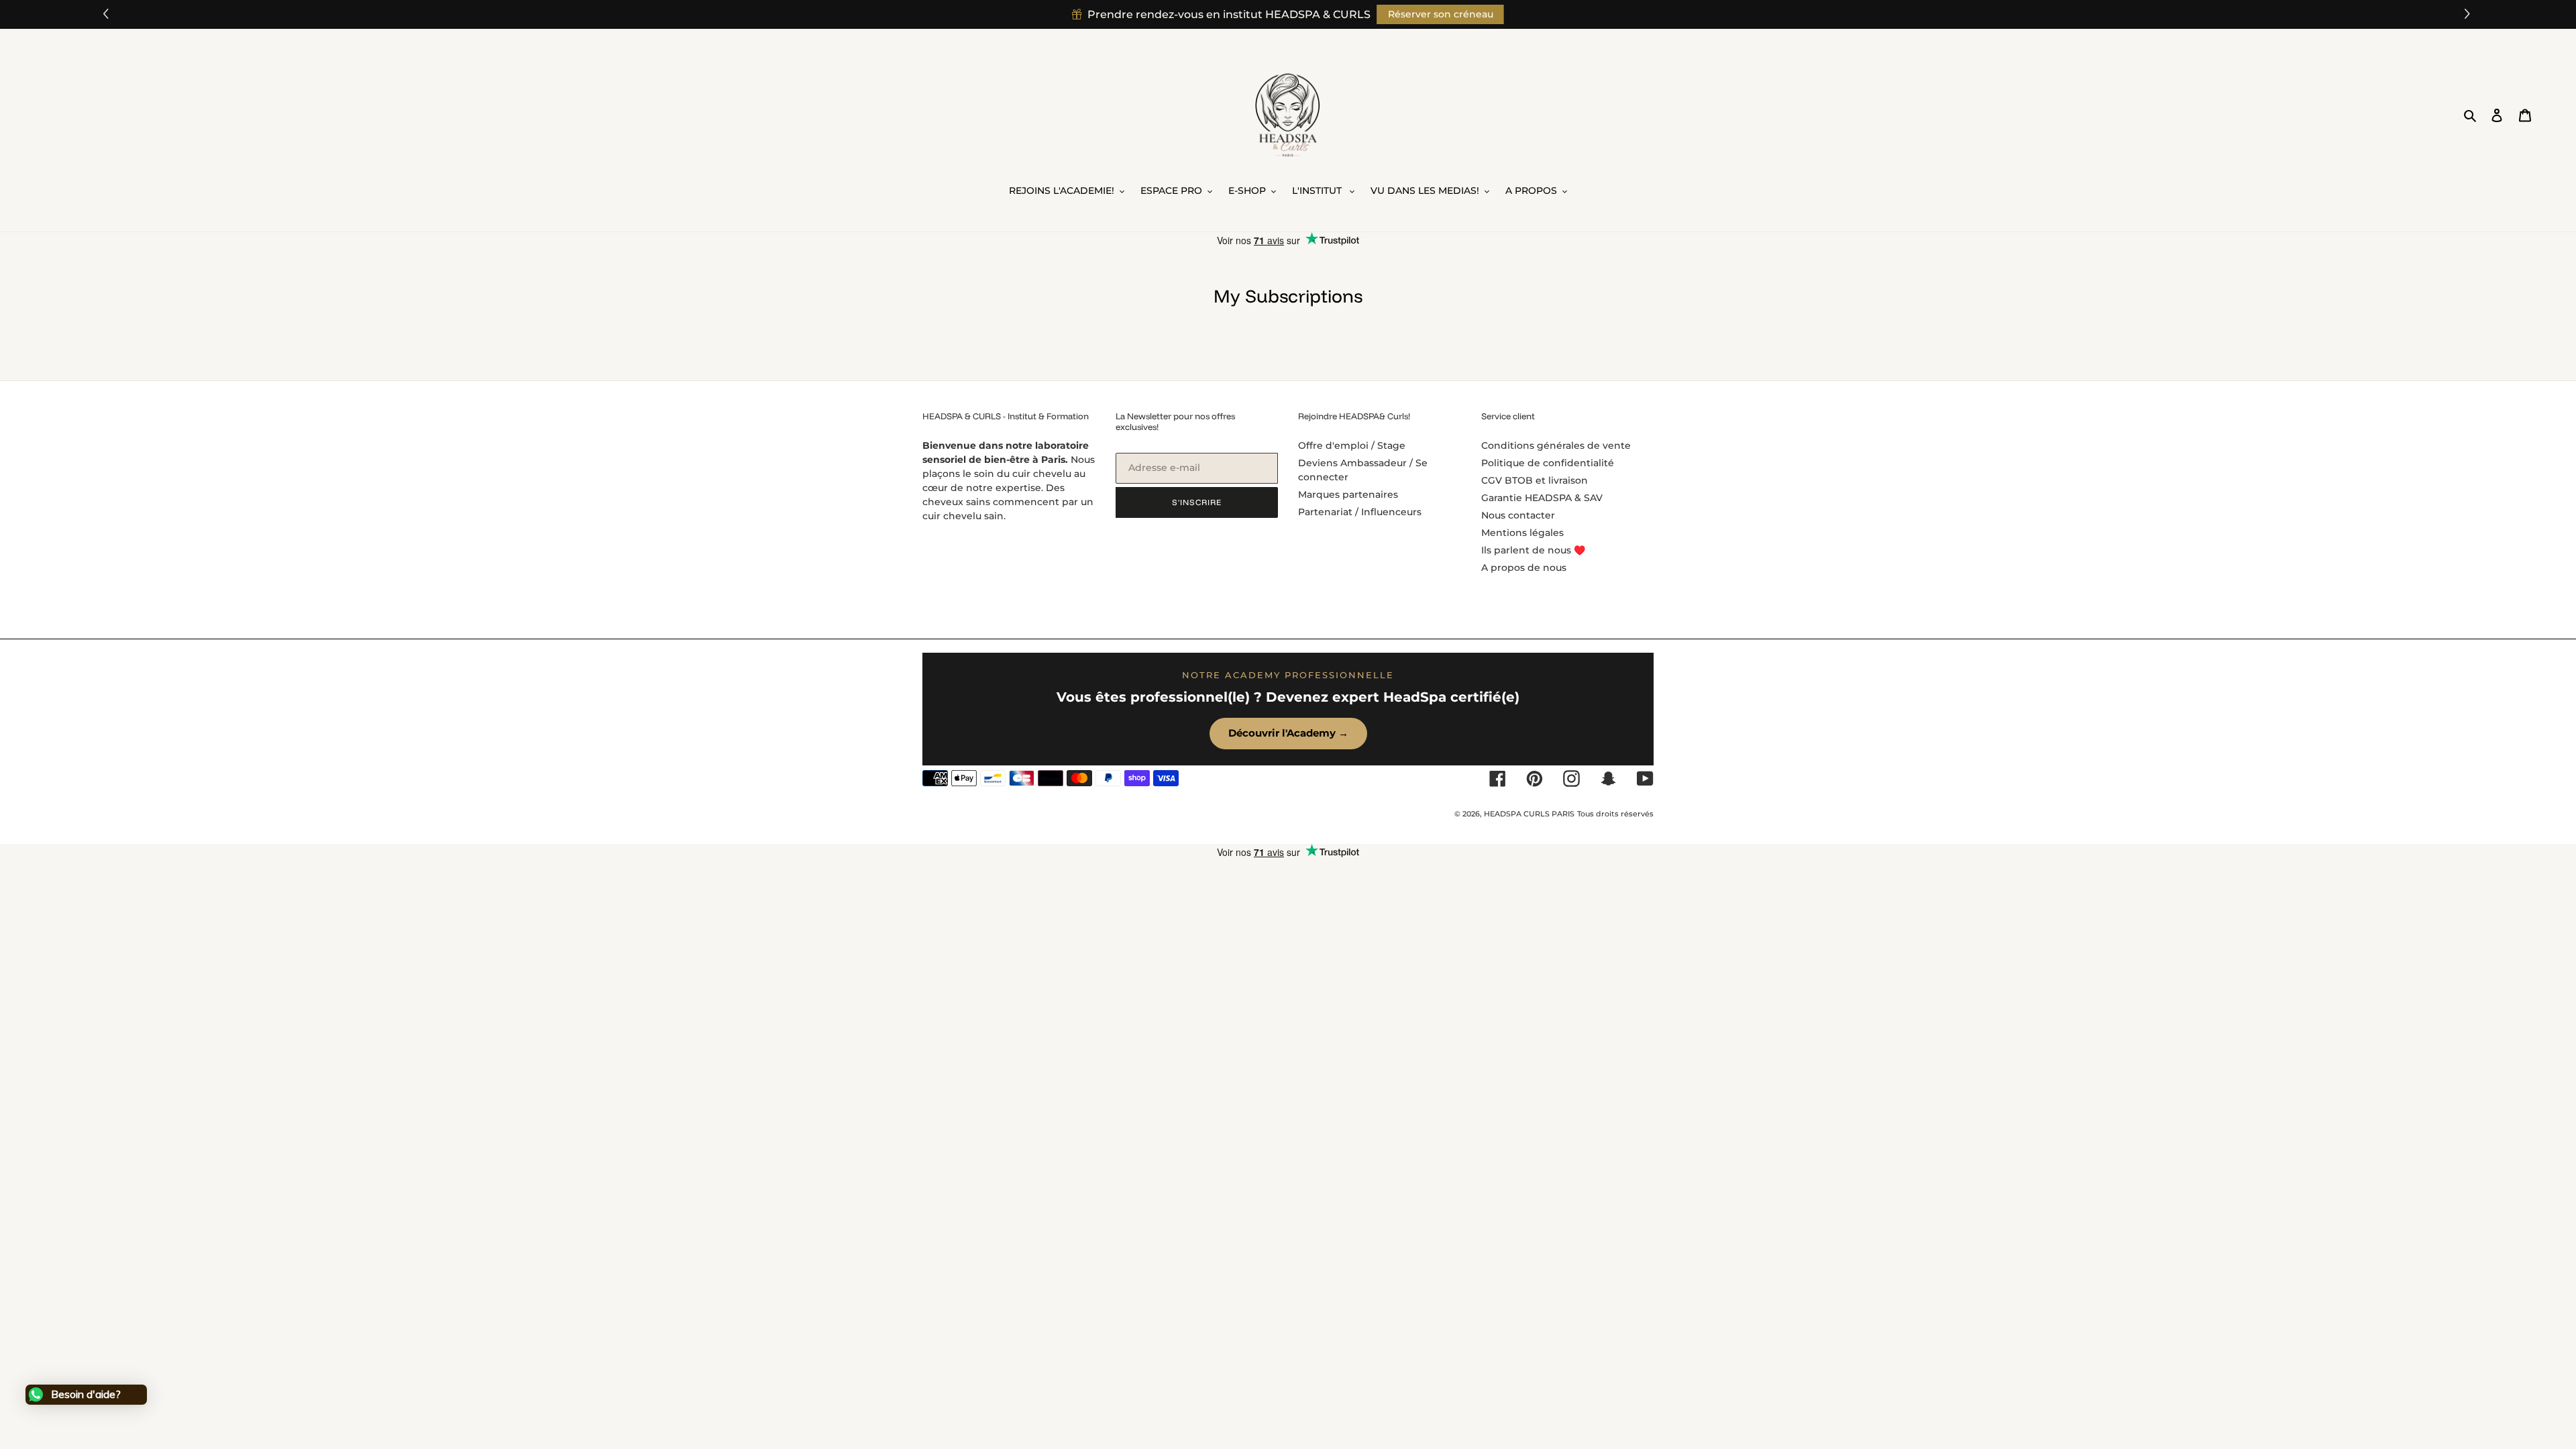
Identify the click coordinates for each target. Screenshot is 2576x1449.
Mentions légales (1522, 533)
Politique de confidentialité (1548, 463)
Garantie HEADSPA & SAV (1542, 498)
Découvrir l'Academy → (1288, 733)
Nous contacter (1518, 515)
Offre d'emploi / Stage (1352, 445)
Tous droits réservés (1615, 814)
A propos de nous (1524, 568)
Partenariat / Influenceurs (1360, 512)
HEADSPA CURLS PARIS (1529, 814)
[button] (2469, 14)
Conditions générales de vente (1556, 445)
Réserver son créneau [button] (1441, 14)
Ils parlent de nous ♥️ (1533, 550)
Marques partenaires (1348, 494)
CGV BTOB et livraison (1535, 480)
